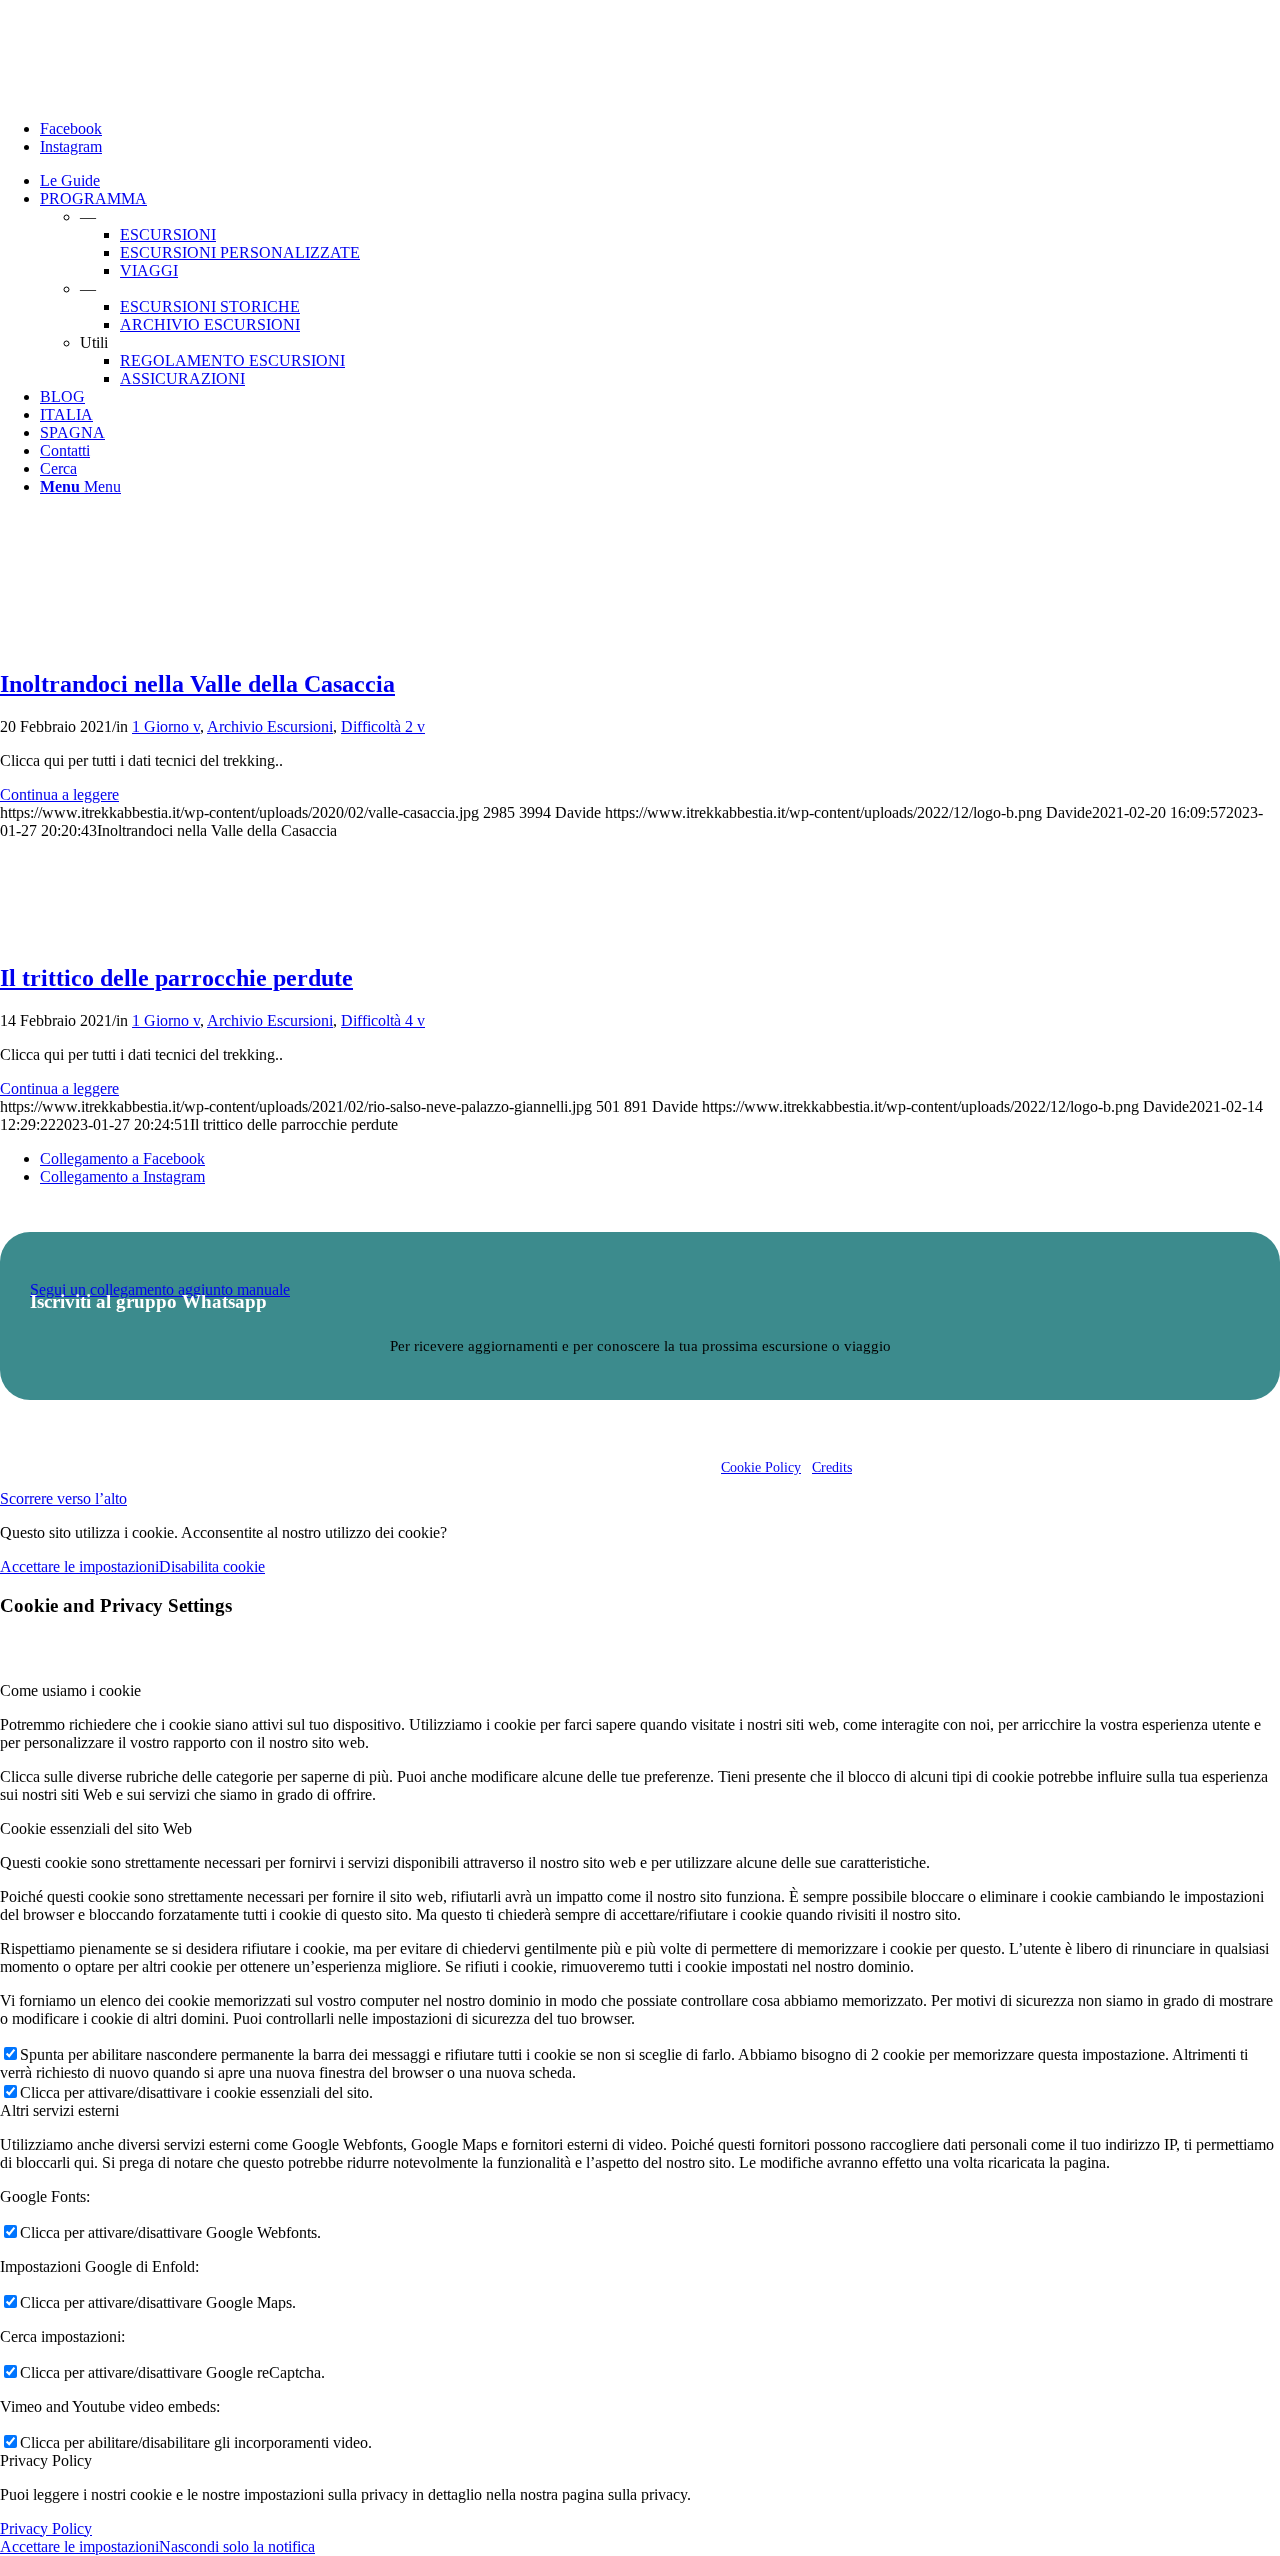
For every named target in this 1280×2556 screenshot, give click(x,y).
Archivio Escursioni (270, 726)
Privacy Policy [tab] (46, 2460)
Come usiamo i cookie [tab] (70, 1690)
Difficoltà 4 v (383, 1020)
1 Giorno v (166, 726)
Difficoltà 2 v (383, 726)
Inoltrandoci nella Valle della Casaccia (197, 684)
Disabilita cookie (212, 1566)
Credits (832, 1467)
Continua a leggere (59, 794)
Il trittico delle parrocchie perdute (176, 978)
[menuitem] (660, 181)
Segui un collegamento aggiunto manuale (160, 1289)
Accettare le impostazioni (79, 1566)
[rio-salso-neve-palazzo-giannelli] (90, 935)
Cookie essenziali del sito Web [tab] (96, 1828)
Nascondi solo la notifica (237, 2546)
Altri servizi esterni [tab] (59, 2110)
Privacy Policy (46, 2528)
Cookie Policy (761, 1467)
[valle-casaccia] (90, 641)
